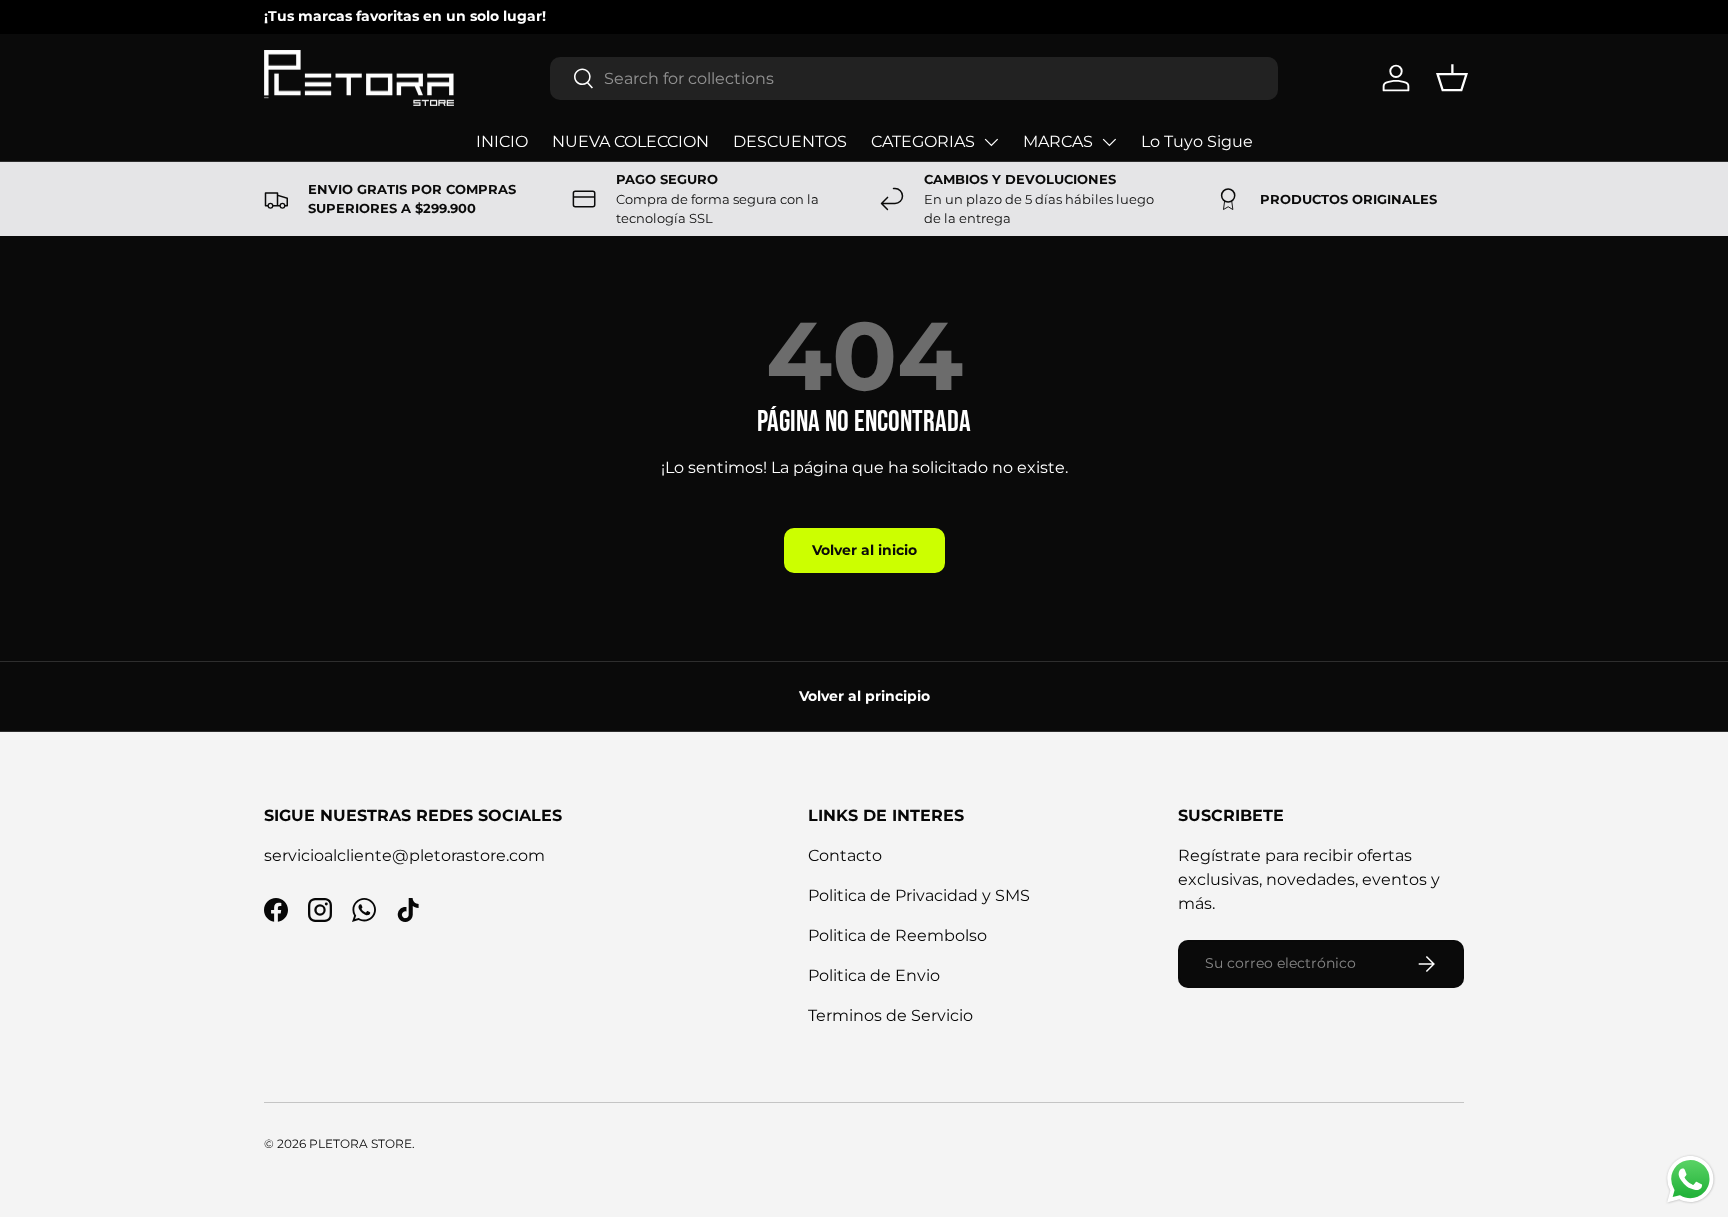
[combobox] (914, 78)
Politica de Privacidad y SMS (919, 895)
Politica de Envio (874, 975)
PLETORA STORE (360, 1143)
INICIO (502, 141)
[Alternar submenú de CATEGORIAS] (991, 142)
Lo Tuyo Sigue (1197, 141)
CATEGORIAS (923, 141)
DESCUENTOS (790, 141)
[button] (1452, 78)
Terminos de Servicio (890, 1015)
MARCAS (1058, 141)
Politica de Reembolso (897, 935)
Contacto (845, 855)
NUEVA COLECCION (630, 141)
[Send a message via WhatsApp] (1690, 1179)
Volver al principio (864, 696)
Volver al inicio (864, 550)
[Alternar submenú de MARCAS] (1109, 142)
